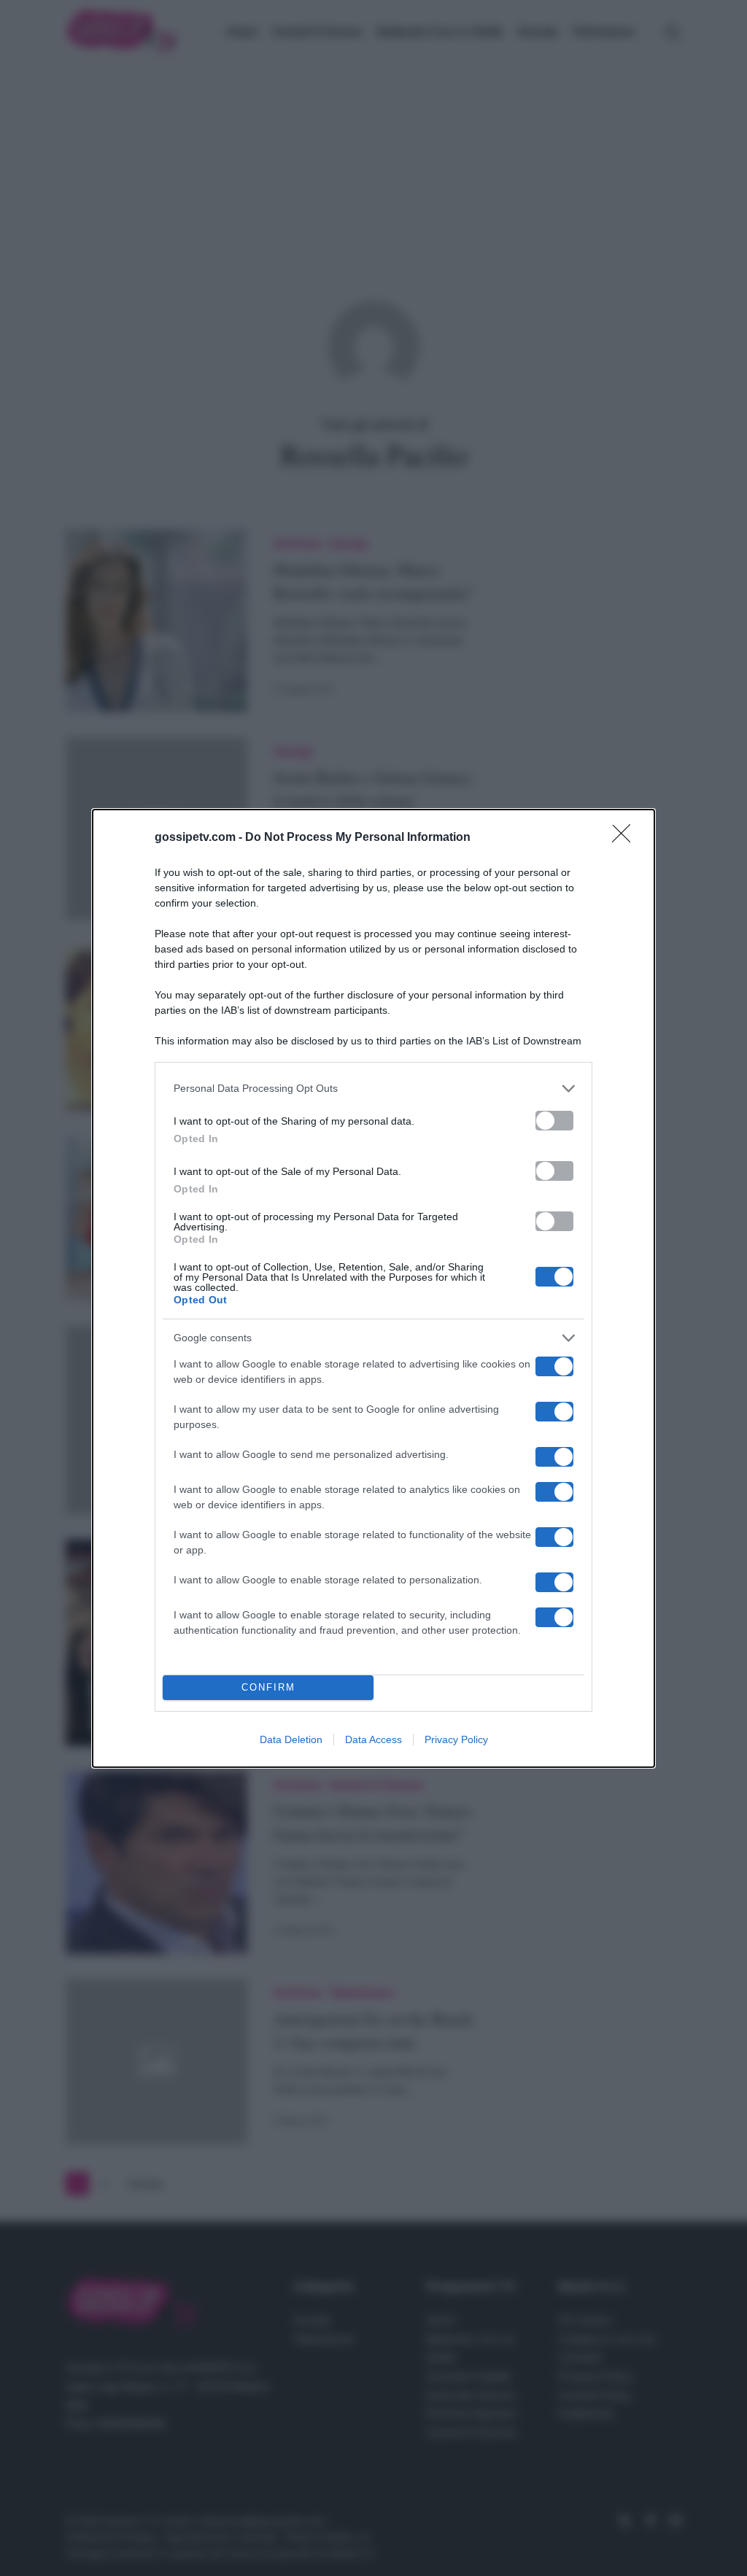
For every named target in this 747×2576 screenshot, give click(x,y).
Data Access (373, 1739)
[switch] (554, 1121)
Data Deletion (291, 1739)
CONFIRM (268, 1687)
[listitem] (373, 1089)
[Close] (626, 838)
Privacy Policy (456, 1739)
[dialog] (373, 1288)
